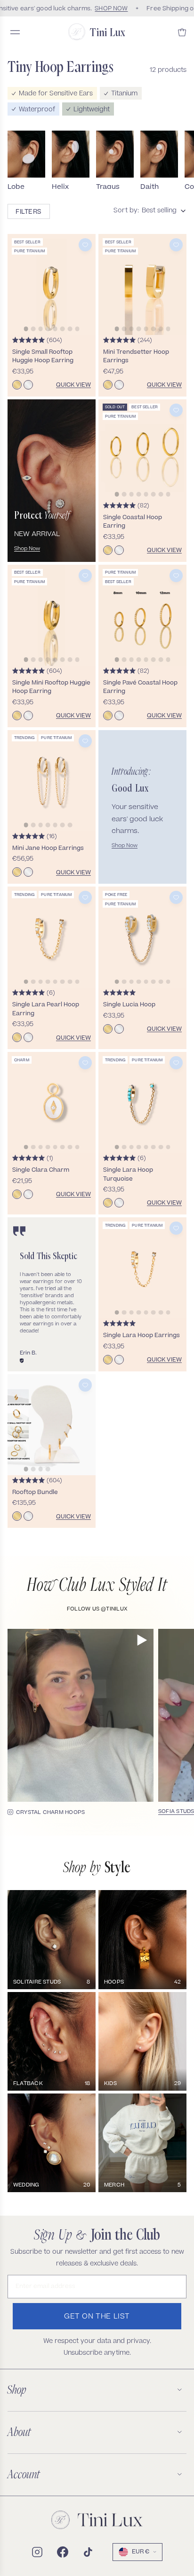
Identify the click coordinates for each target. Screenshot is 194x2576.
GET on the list (97, 2317)
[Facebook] (63, 2552)
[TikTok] (88, 2552)
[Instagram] (37, 2552)
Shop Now (27, 549)
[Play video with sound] (142, 1640)
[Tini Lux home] (97, 2520)
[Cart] (182, 32)
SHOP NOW (108, 8)
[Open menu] (15, 32)
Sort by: (126, 211)
